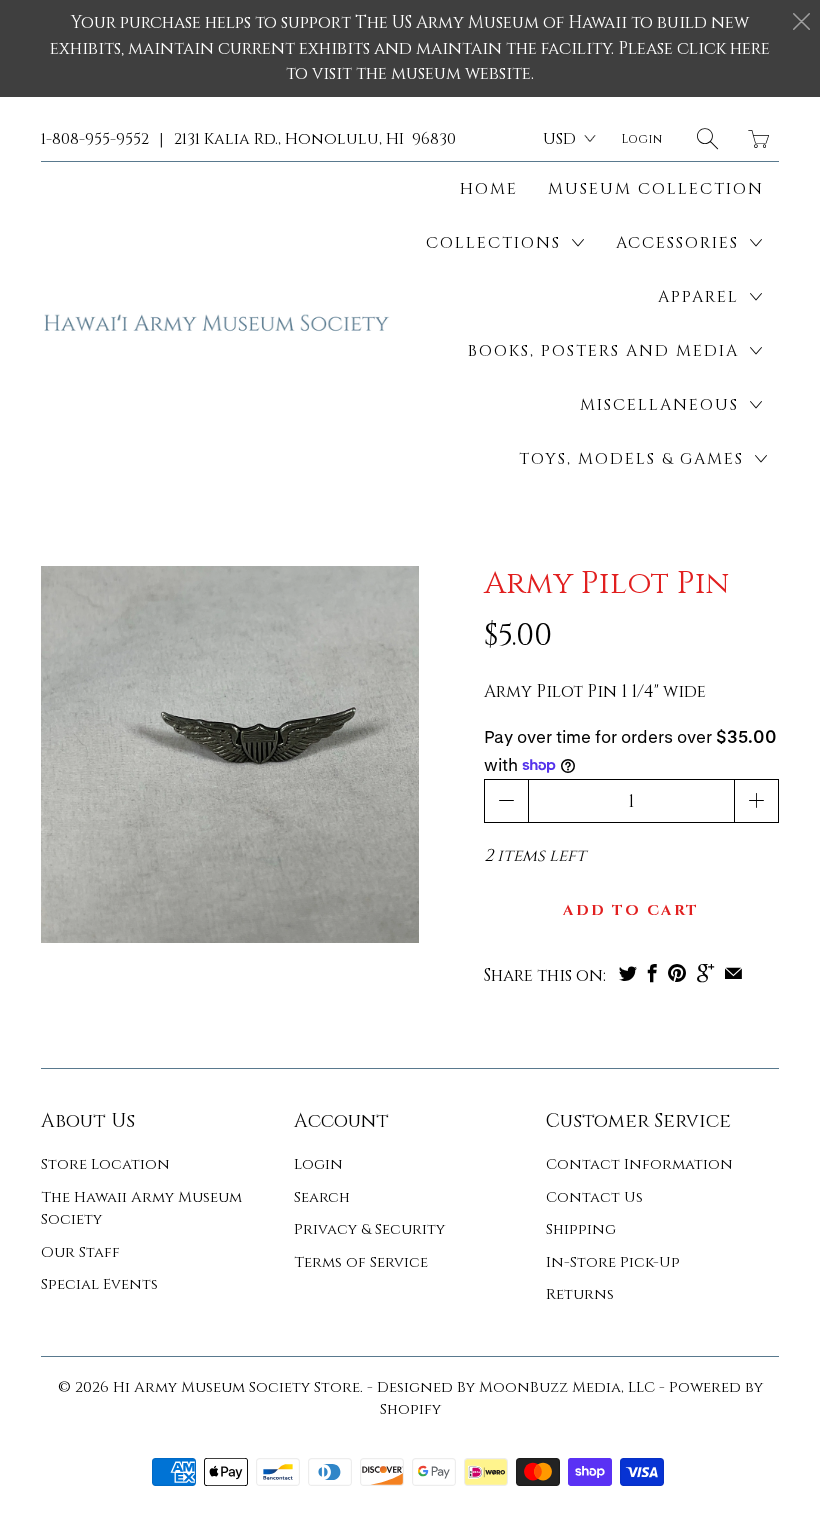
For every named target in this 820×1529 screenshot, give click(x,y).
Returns (580, 1294)
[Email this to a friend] (733, 973)
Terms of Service (361, 1262)
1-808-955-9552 (95, 139)
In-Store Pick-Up (613, 1262)
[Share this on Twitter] (628, 973)
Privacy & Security (369, 1229)
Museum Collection (656, 189)
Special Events (99, 1284)
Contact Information (639, 1164)
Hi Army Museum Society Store (236, 1387)
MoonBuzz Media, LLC (567, 1387)
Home (489, 189)
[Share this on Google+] (705, 973)
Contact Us (594, 1197)
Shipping (581, 1229)
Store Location (105, 1164)
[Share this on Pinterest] (677, 973)
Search (322, 1197)
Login (318, 1164)
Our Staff (80, 1252)
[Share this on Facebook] (652, 973)
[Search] (707, 138)
